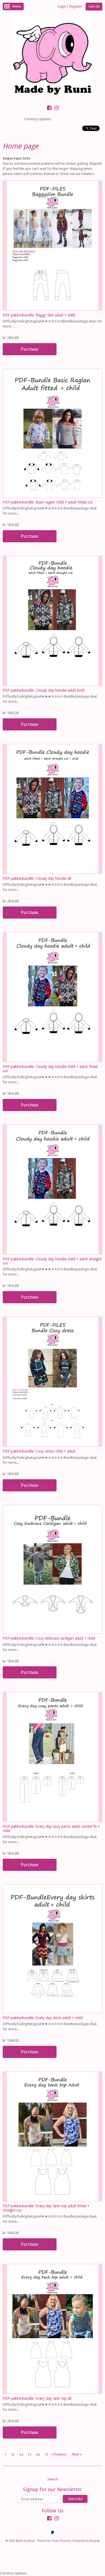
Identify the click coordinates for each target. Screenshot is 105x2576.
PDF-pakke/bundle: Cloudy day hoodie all (37, 878)
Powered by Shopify (86, 2541)
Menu (17, 6)
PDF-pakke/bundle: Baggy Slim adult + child (39, 315)
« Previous (59, 2454)
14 (21, 2455)
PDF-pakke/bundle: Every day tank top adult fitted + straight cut (46, 2208)
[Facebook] (49, 109)
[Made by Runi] (52, 57)
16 (38, 2455)
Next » (77, 2454)
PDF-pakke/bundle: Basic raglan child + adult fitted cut (48, 502)
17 (46, 2455)
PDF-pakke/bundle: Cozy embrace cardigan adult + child (49, 1638)
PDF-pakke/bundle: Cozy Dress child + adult (39, 1451)
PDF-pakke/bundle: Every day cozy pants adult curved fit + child (51, 1828)
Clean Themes (61, 2541)
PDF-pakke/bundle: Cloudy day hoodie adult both (44, 690)
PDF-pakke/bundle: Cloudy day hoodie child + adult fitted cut (50, 1069)
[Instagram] (57, 109)
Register (76, 6)
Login (62, 6)
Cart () (94, 6)
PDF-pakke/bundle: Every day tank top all (37, 2398)
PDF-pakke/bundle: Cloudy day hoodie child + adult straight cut (52, 1261)
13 (13, 2455)
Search (53, 2479)
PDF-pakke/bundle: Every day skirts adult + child (43, 2018)
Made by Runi (25, 2541)
